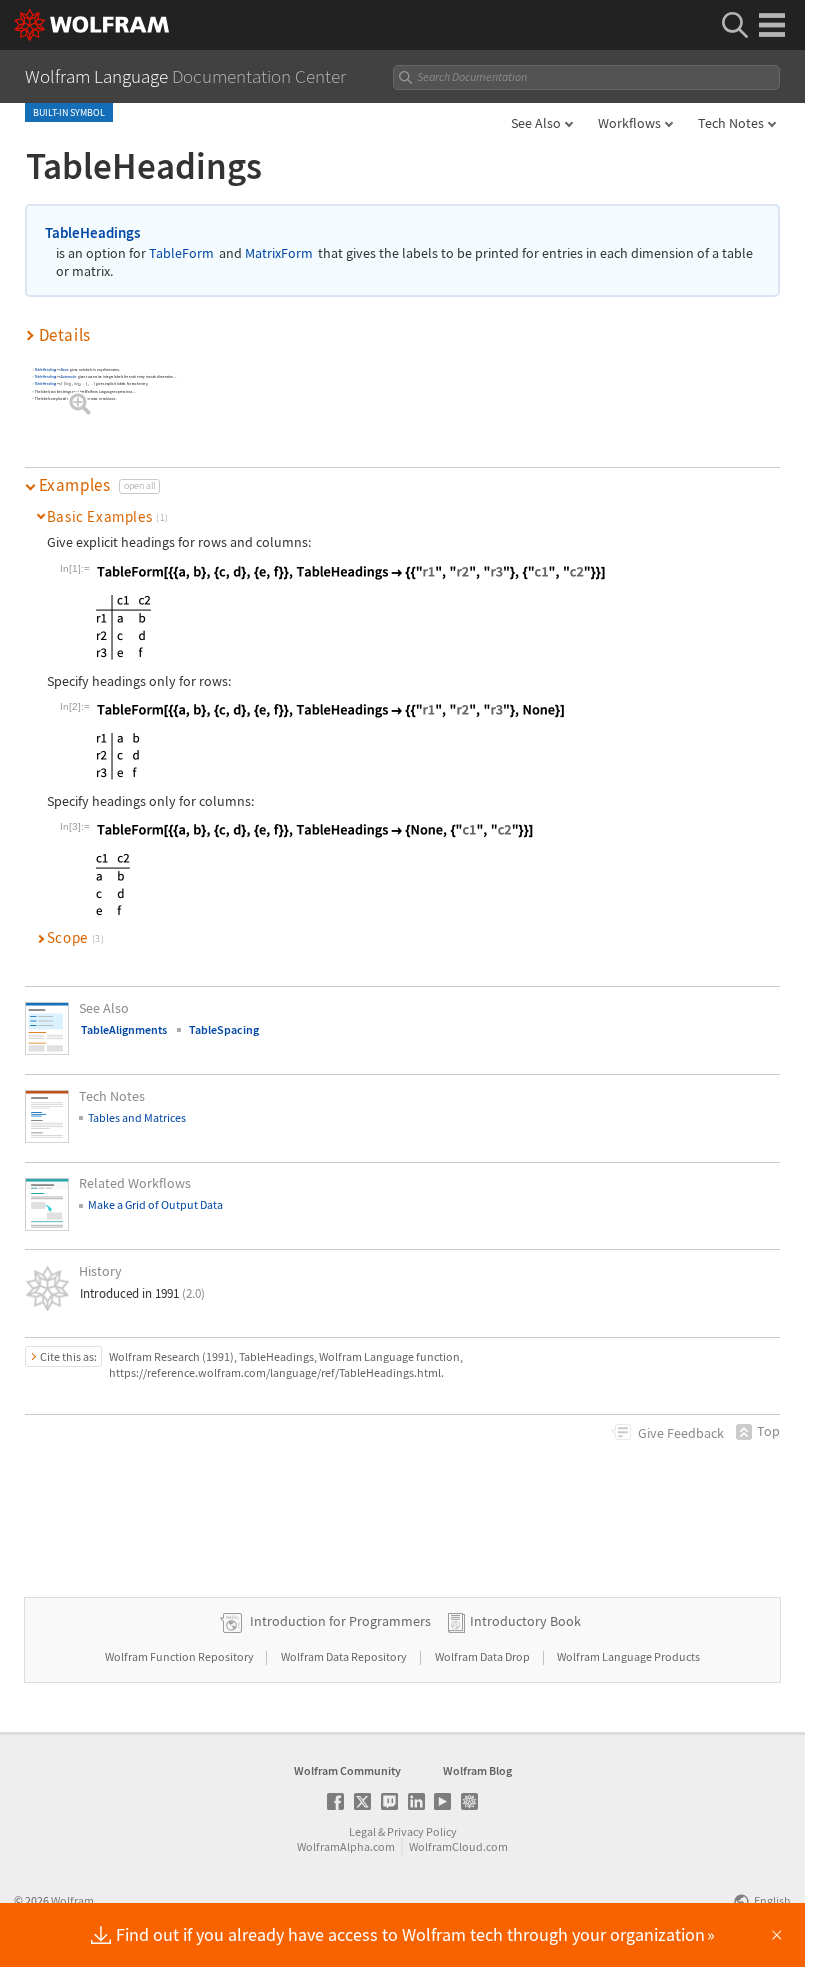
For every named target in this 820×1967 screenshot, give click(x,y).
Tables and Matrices (137, 1117)
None (65, 369)
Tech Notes (731, 123)
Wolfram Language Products (628, 1656)
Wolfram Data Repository (345, 1656)
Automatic (69, 376)
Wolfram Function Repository (180, 1656)
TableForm (181, 253)
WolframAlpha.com (346, 1846)
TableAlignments (124, 1029)
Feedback (681, 1433)
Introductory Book (525, 1621)
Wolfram (72, 1900)
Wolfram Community (347, 1770)
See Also (536, 123)
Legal (362, 1831)
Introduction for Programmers (340, 1621)
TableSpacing (224, 1029)
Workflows (629, 123)
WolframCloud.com (458, 1846)
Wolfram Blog (477, 1770)
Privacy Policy (422, 1831)
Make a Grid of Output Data (155, 1204)
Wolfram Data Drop (483, 1656)
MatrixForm (279, 253)
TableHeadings (92, 232)
